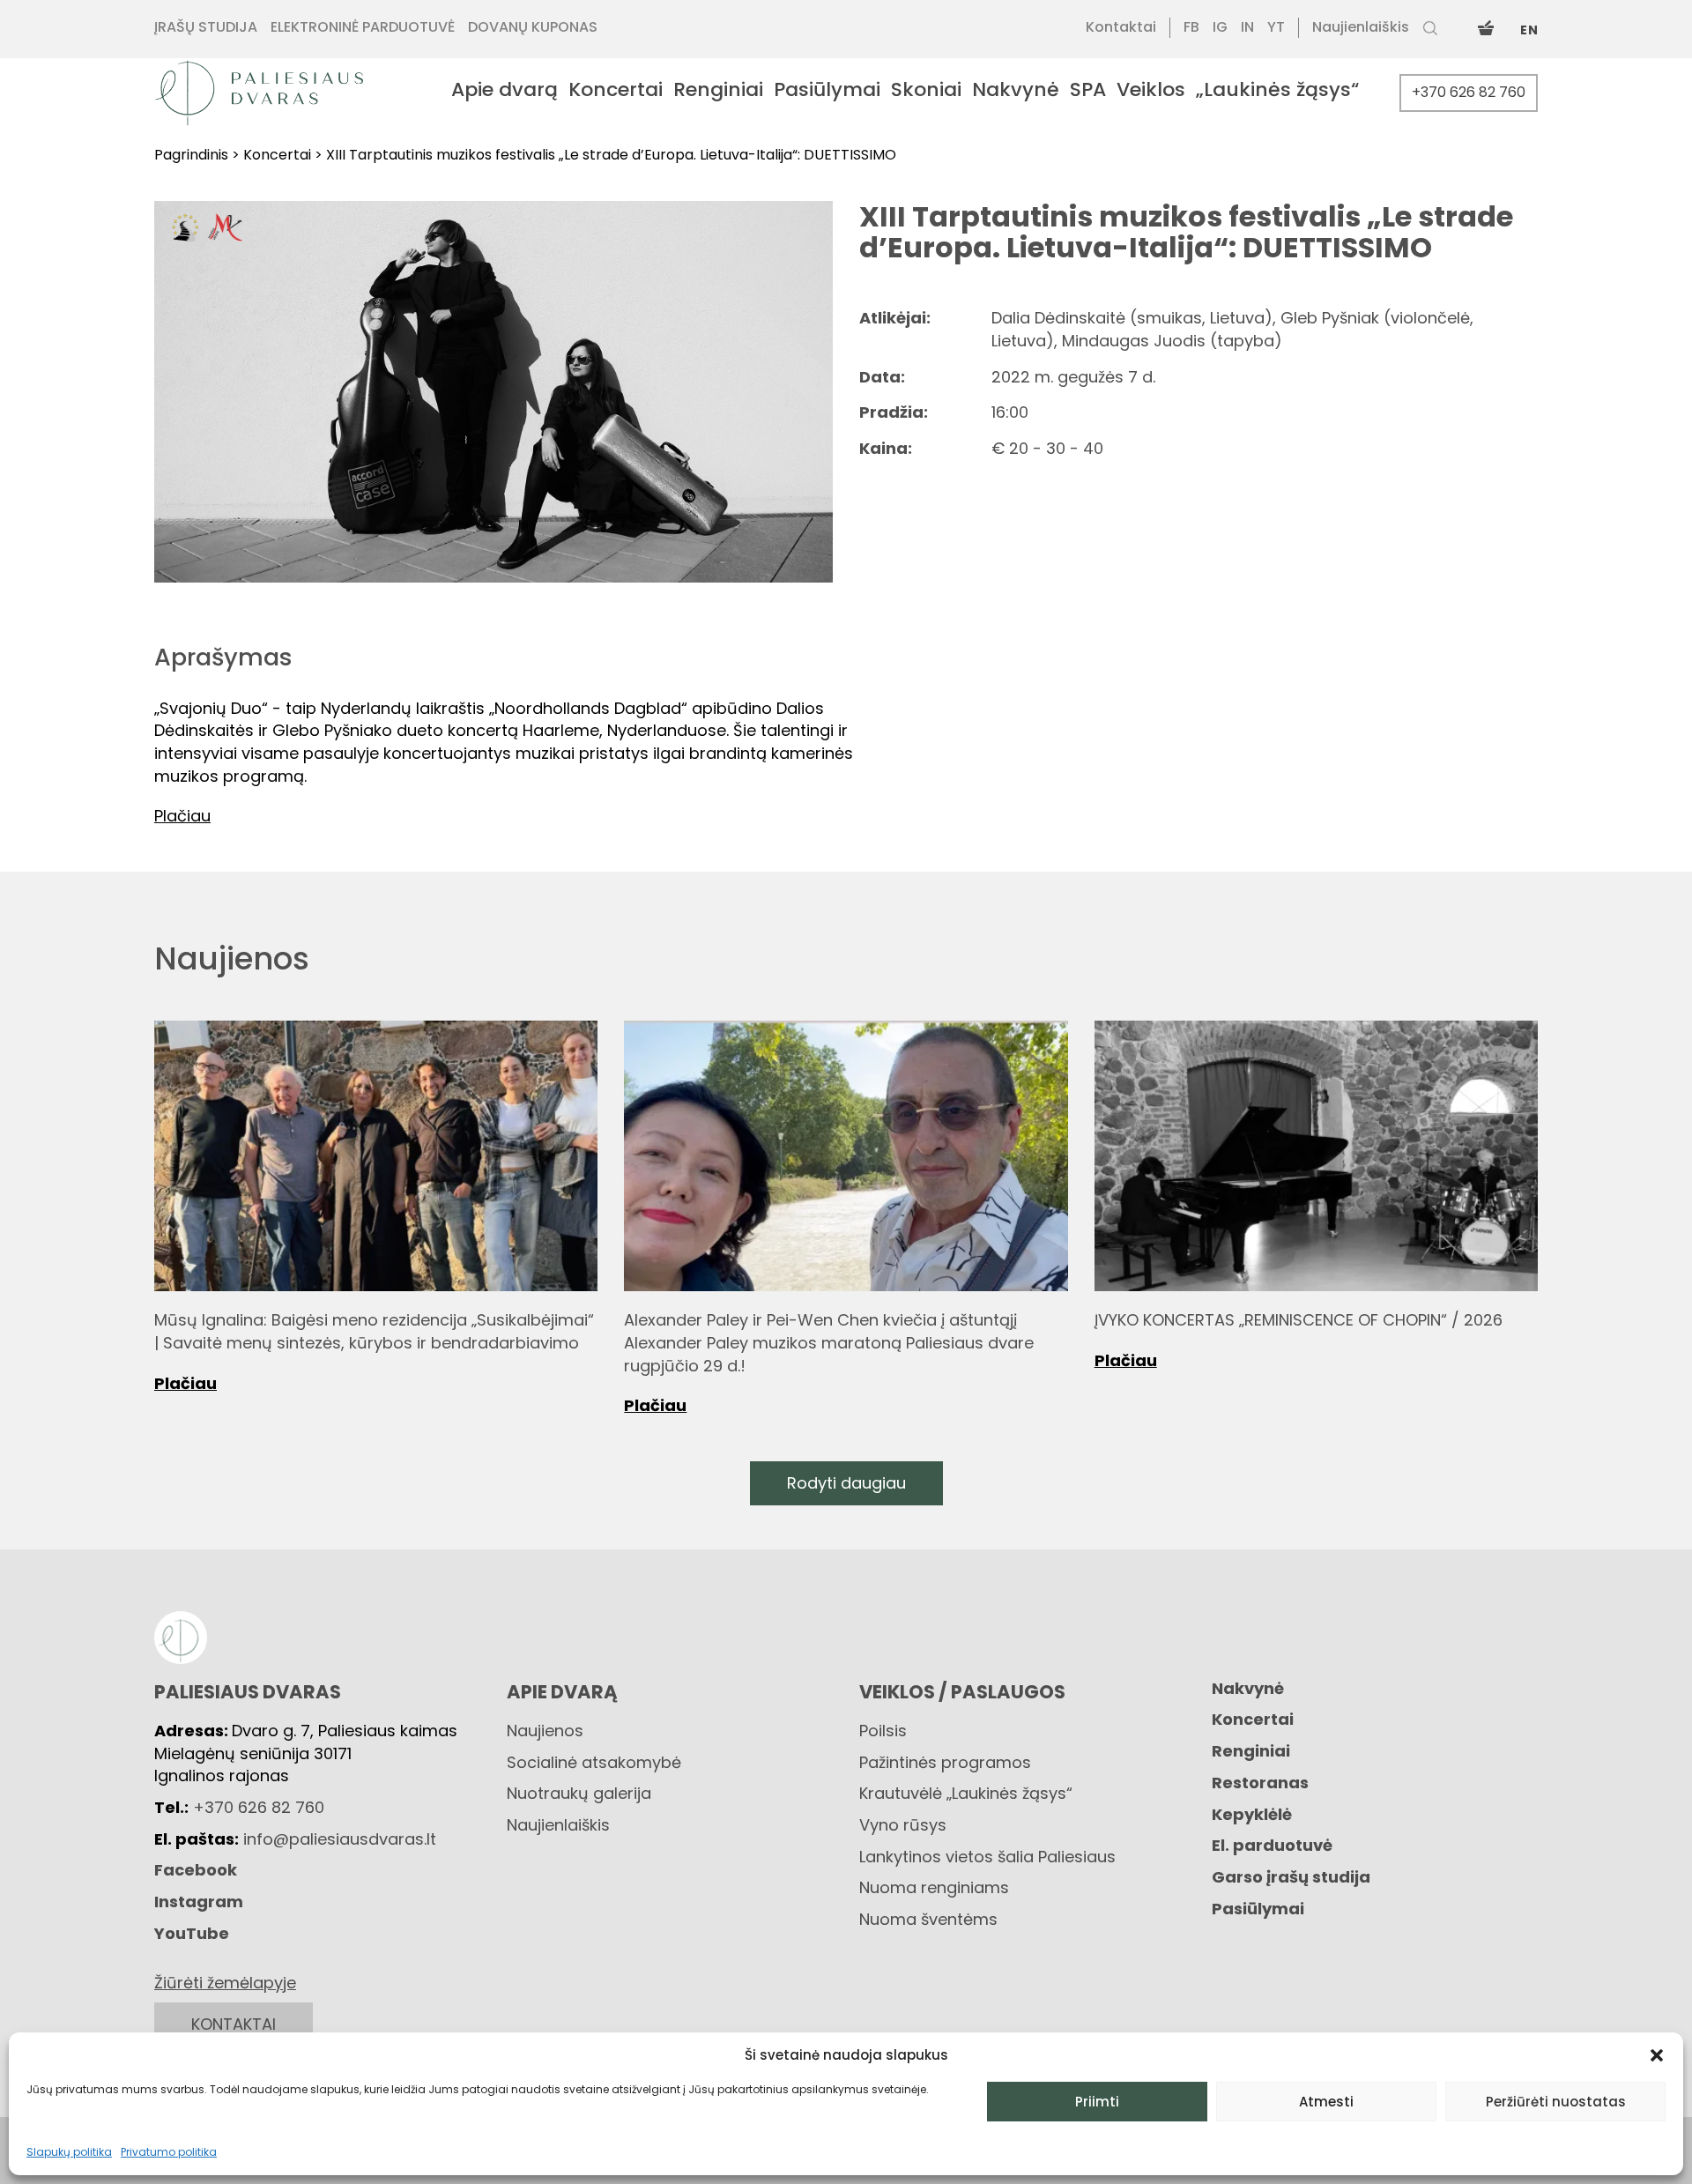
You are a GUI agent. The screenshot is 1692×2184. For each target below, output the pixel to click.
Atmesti (1326, 2102)
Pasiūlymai (1258, 1909)
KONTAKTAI (234, 2024)
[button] (1657, 2055)
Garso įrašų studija (1291, 1877)
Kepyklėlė (1252, 1814)
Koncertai (1253, 1719)
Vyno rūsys (903, 1825)
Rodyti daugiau (846, 1483)
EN (1529, 30)
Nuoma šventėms (928, 1919)
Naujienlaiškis (558, 1825)
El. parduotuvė (1272, 1845)
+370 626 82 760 (1469, 92)
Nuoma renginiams (934, 1887)
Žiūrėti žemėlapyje (225, 1983)
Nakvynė (1248, 1688)
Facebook (196, 1870)
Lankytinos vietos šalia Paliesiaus (987, 1857)
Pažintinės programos (945, 1762)
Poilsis (883, 1731)
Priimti (1097, 2102)
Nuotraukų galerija (579, 1793)
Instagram (199, 1902)
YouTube (192, 1933)
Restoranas (1260, 1783)
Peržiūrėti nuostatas (1556, 2102)
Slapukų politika (69, 2152)
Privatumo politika (169, 2152)
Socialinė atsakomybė (594, 1762)
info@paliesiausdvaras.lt (340, 1839)
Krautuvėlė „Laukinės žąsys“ (966, 1793)
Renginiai (1251, 1751)
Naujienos (545, 1731)
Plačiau (186, 1383)
